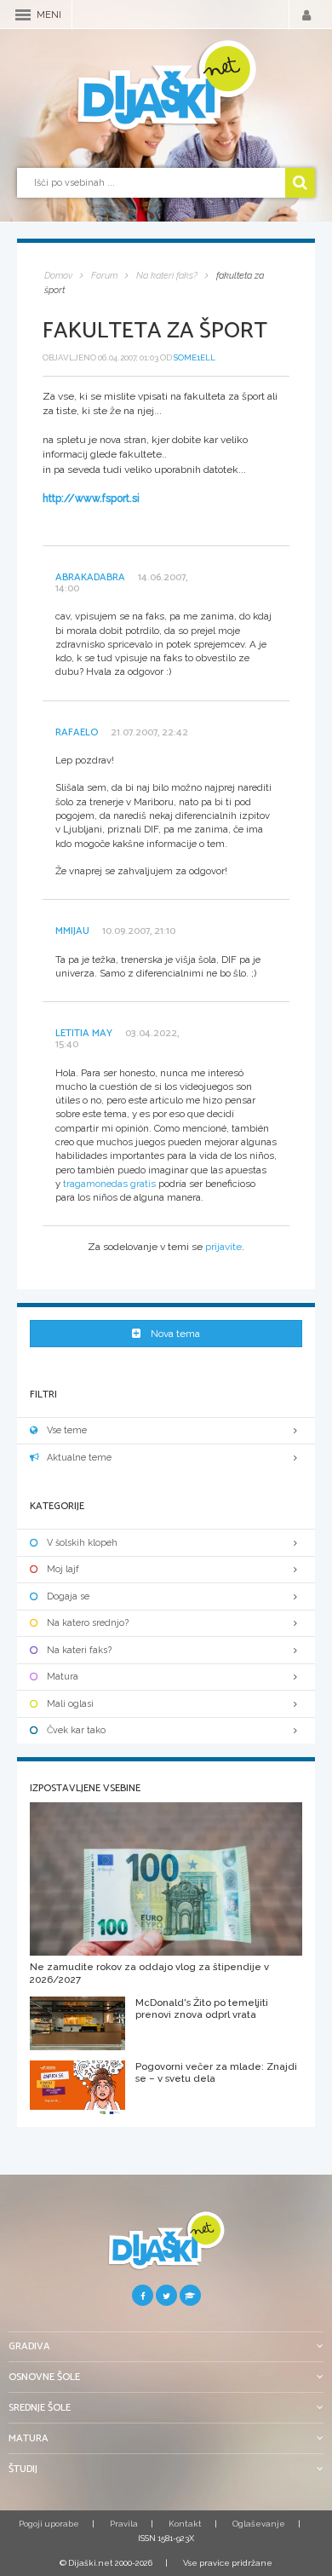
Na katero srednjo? (88, 1623)
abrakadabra (90, 577)
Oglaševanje (259, 2524)
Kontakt (185, 2524)
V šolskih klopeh (82, 1543)
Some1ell (195, 357)
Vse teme (67, 1430)
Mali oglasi (70, 1704)
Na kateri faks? (79, 1650)
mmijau (72, 931)
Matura (63, 1677)
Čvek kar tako (76, 1730)
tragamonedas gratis (109, 1184)
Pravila (124, 2524)
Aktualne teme (79, 1458)
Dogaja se (68, 1596)
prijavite (223, 1247)
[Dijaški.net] (166, 2248)
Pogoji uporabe (49, 2524)
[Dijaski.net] (166, 86)
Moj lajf (63, 1569)
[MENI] (23, 15)
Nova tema (175, 1334)
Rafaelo (77, 732)
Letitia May (84, 1033)
